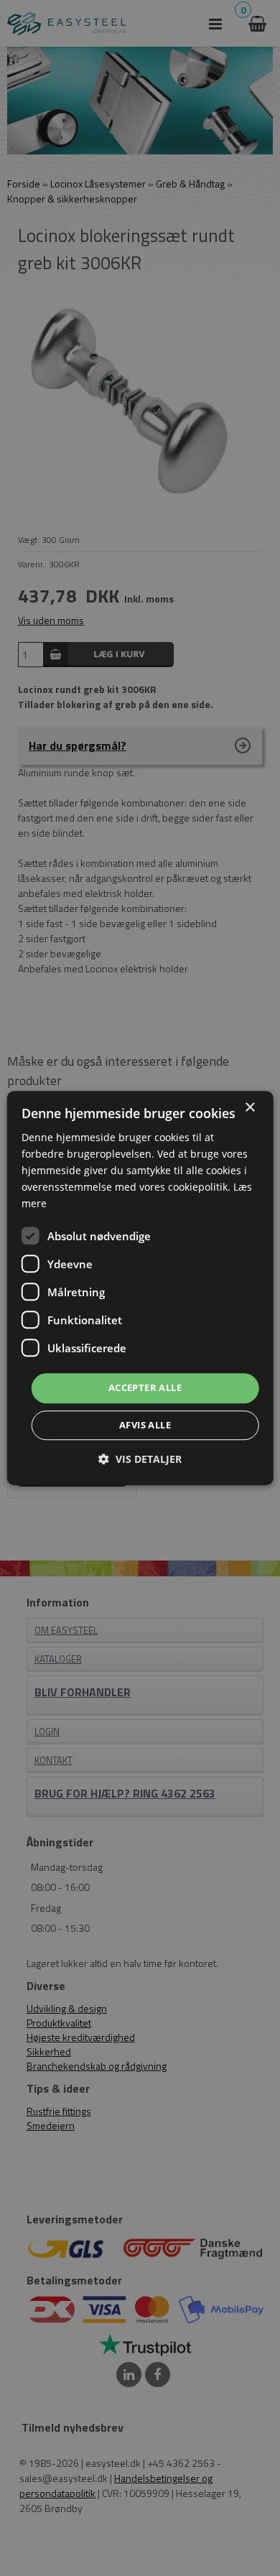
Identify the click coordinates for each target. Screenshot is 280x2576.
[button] (140, 1459)
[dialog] (140, 1288)
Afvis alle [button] (145, 1425)
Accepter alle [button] (145, 1388)
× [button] (249, 1108)
